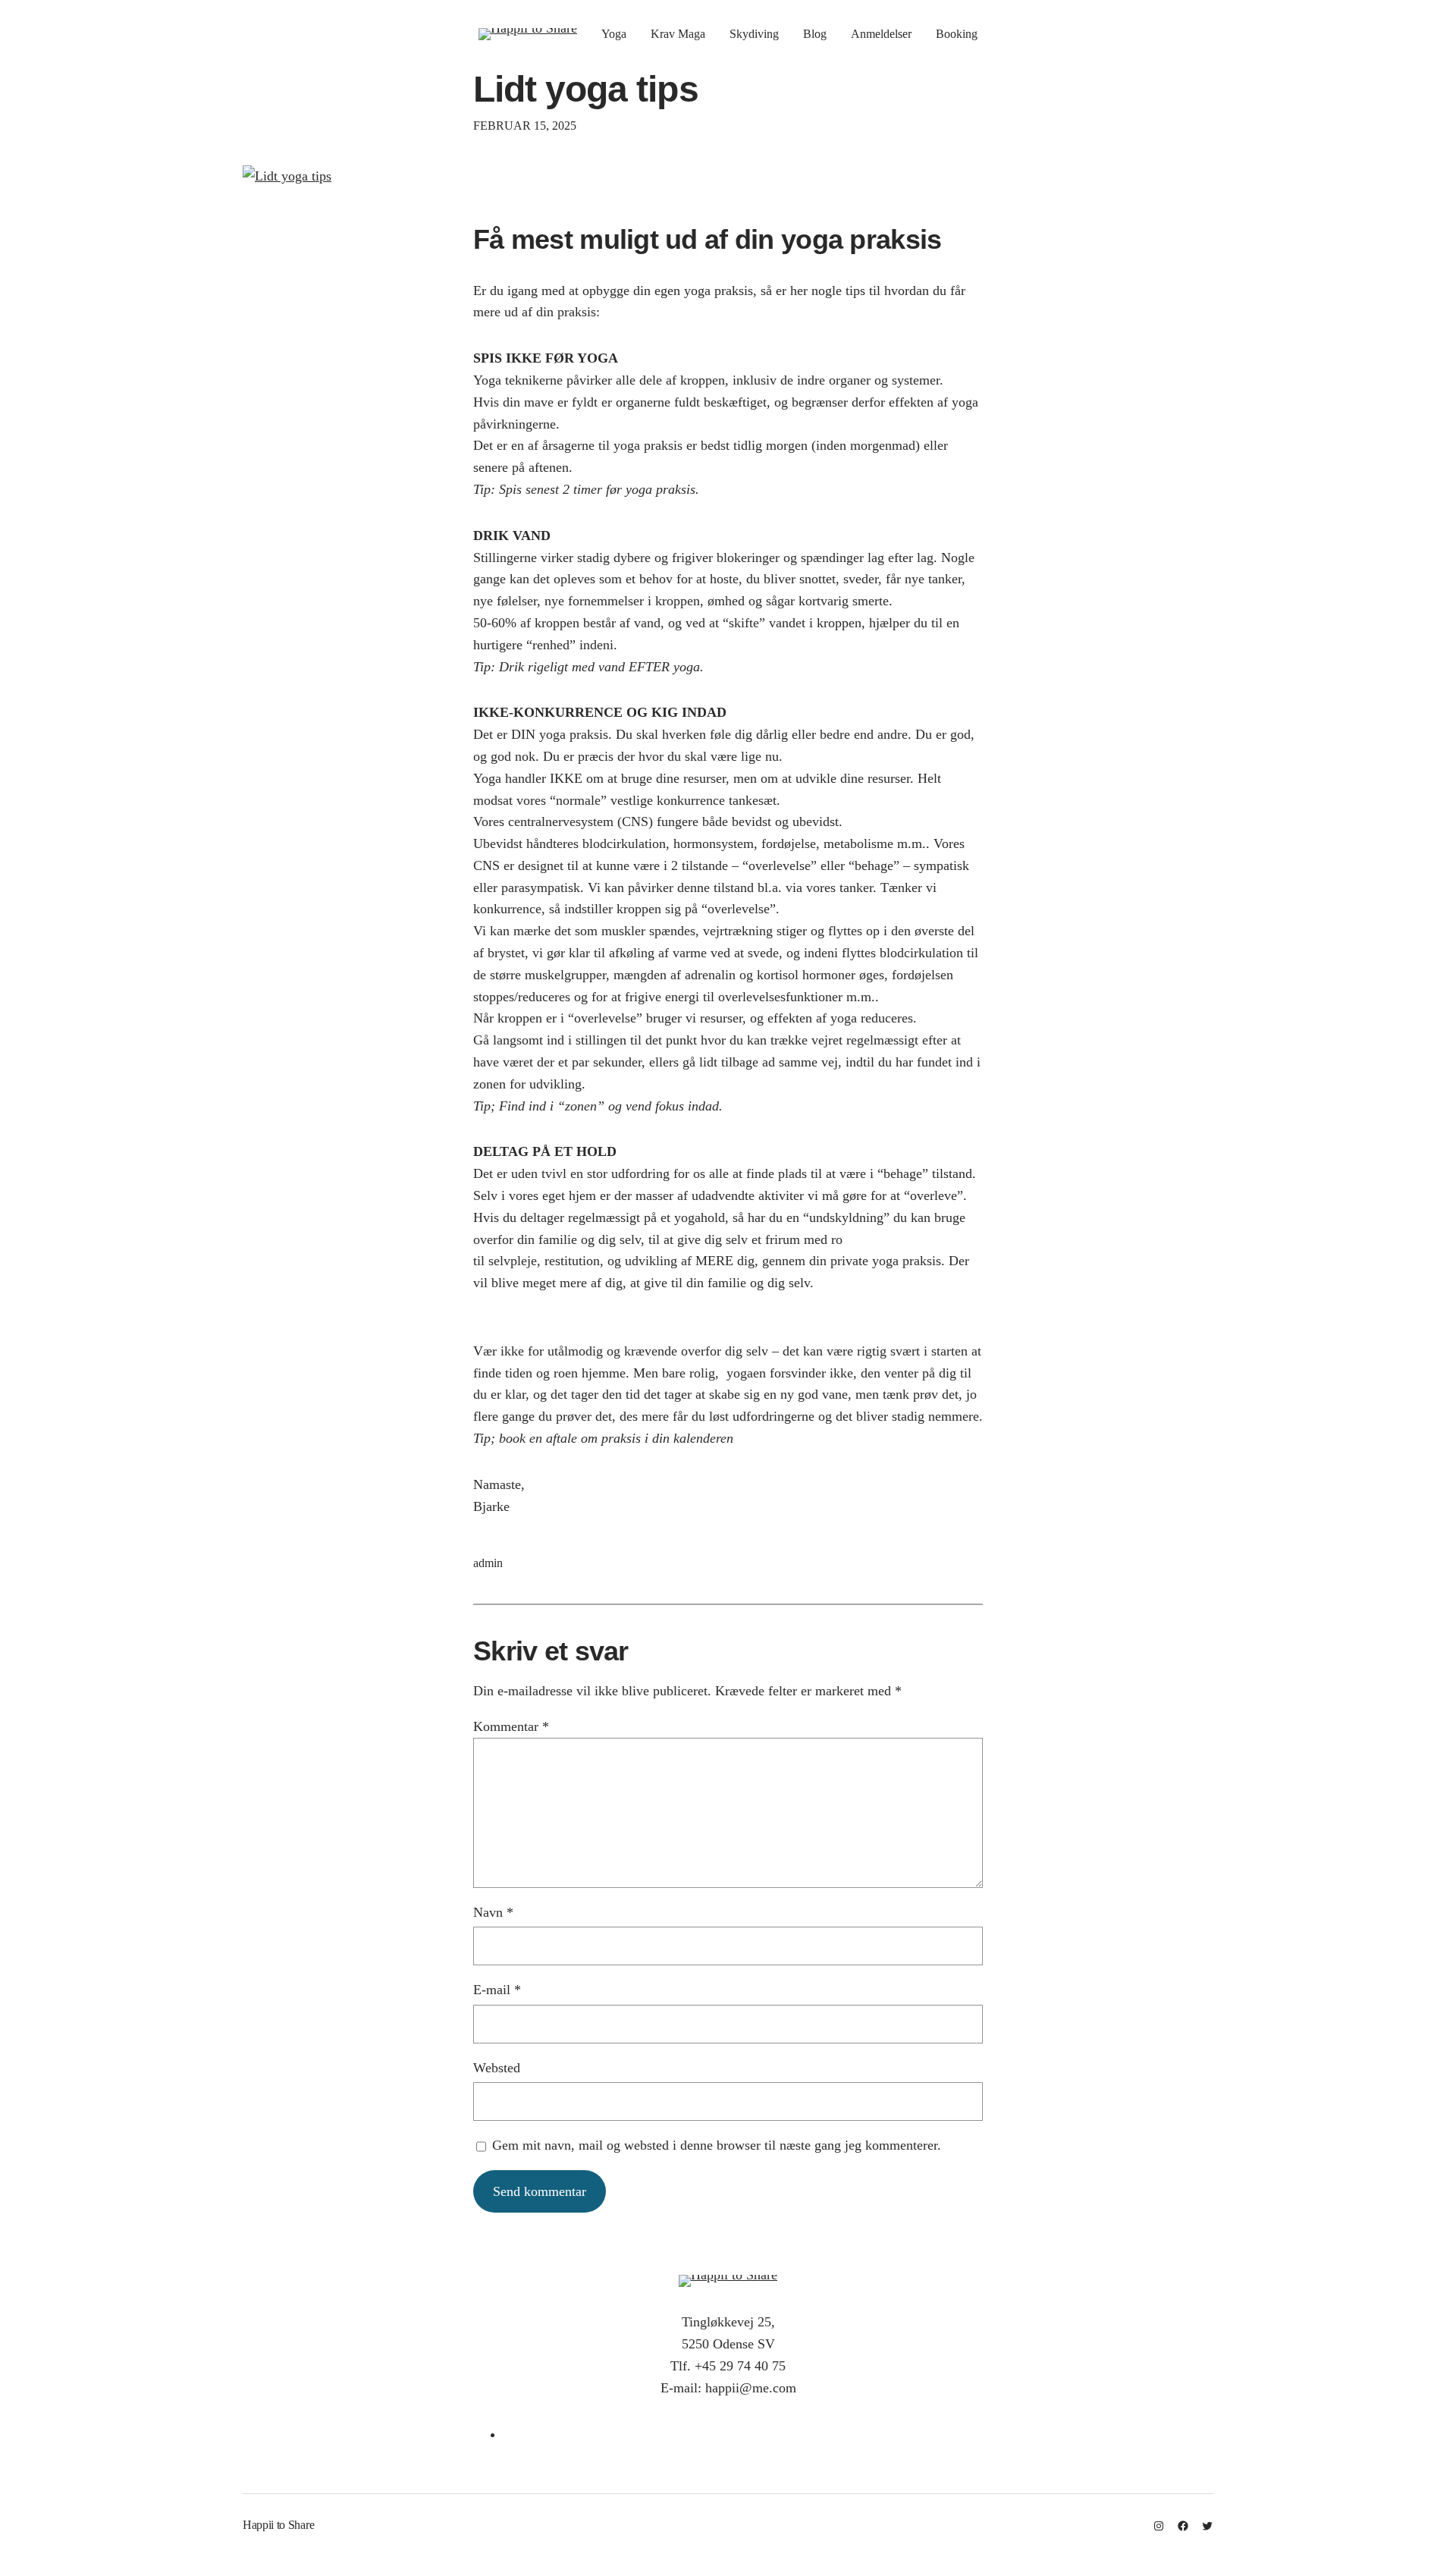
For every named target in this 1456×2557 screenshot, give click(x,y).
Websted (497, 2068)
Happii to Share (278, 2525)
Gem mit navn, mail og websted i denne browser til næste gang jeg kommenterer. (717, 2145)
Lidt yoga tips (586, 89)
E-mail (497, 1990)
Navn (493, 1912)
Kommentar (511, 1726)
